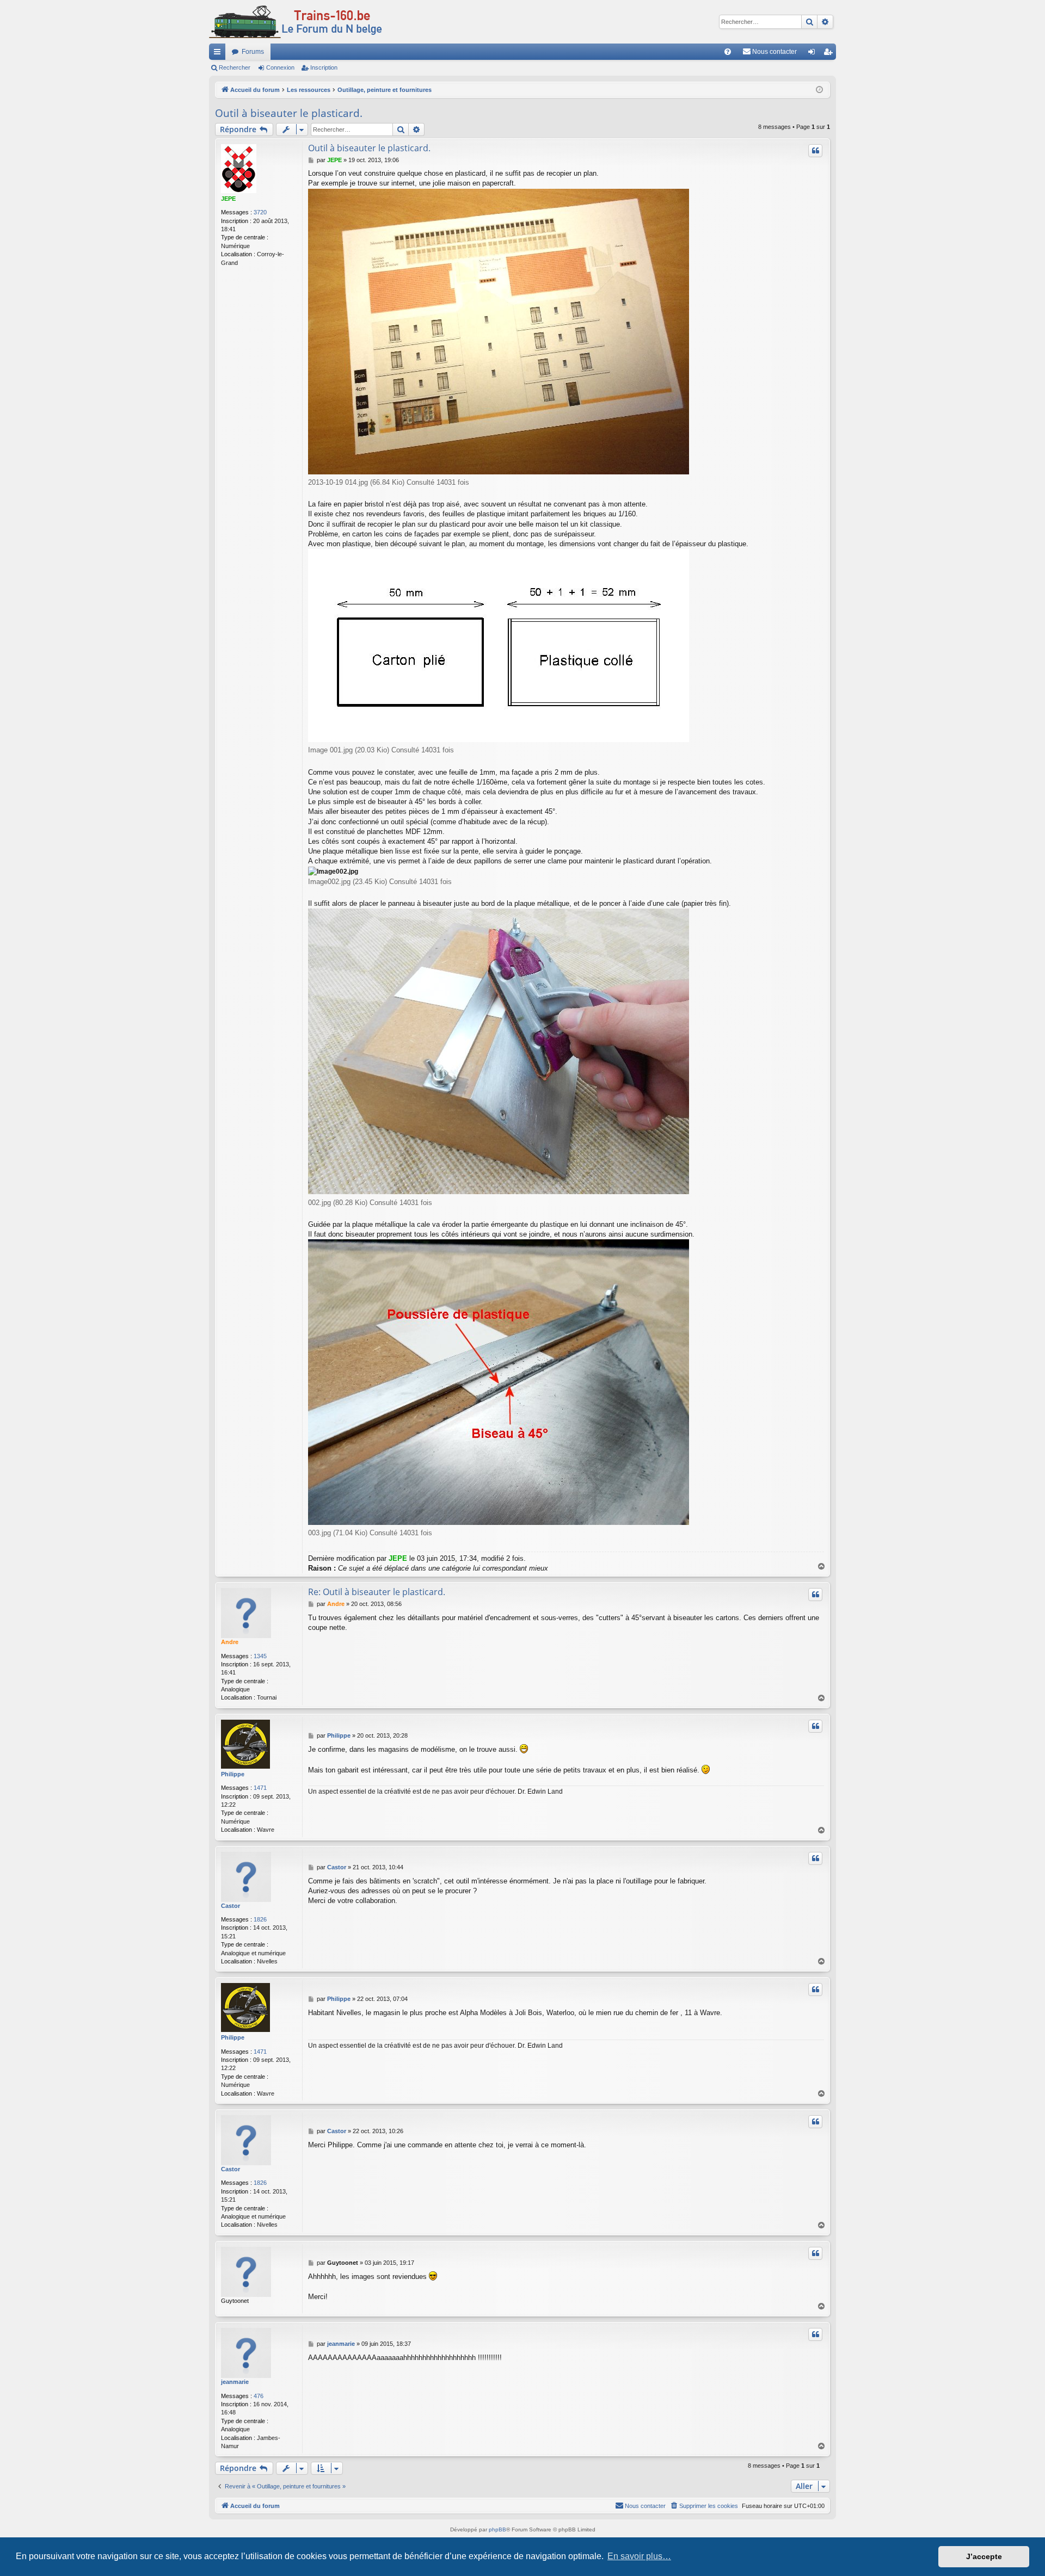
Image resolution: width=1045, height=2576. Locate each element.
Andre (230, 1642)
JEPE (228, 199)
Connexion (280, 67)
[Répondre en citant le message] (815, 151)
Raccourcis (219, 54)
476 (259, 2396)
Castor (230, 1906)
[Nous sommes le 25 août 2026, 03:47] (819, 90)
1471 (260, 1788)
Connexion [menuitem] (814, 54)
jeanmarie (235, 2382)
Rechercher (235, 67)
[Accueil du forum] (296, 22)
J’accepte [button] (984, 2556)
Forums (253, 52)
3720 (260, 212)
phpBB (497, 2529)
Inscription (324, 67)
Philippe (233, 1774)
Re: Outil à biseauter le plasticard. (377, 1592)
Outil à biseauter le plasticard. (289, 113)
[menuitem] (728, 52)
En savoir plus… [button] (639, 2556)
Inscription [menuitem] (830, 54)
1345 (260, 1656)
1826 (260, 1919)
